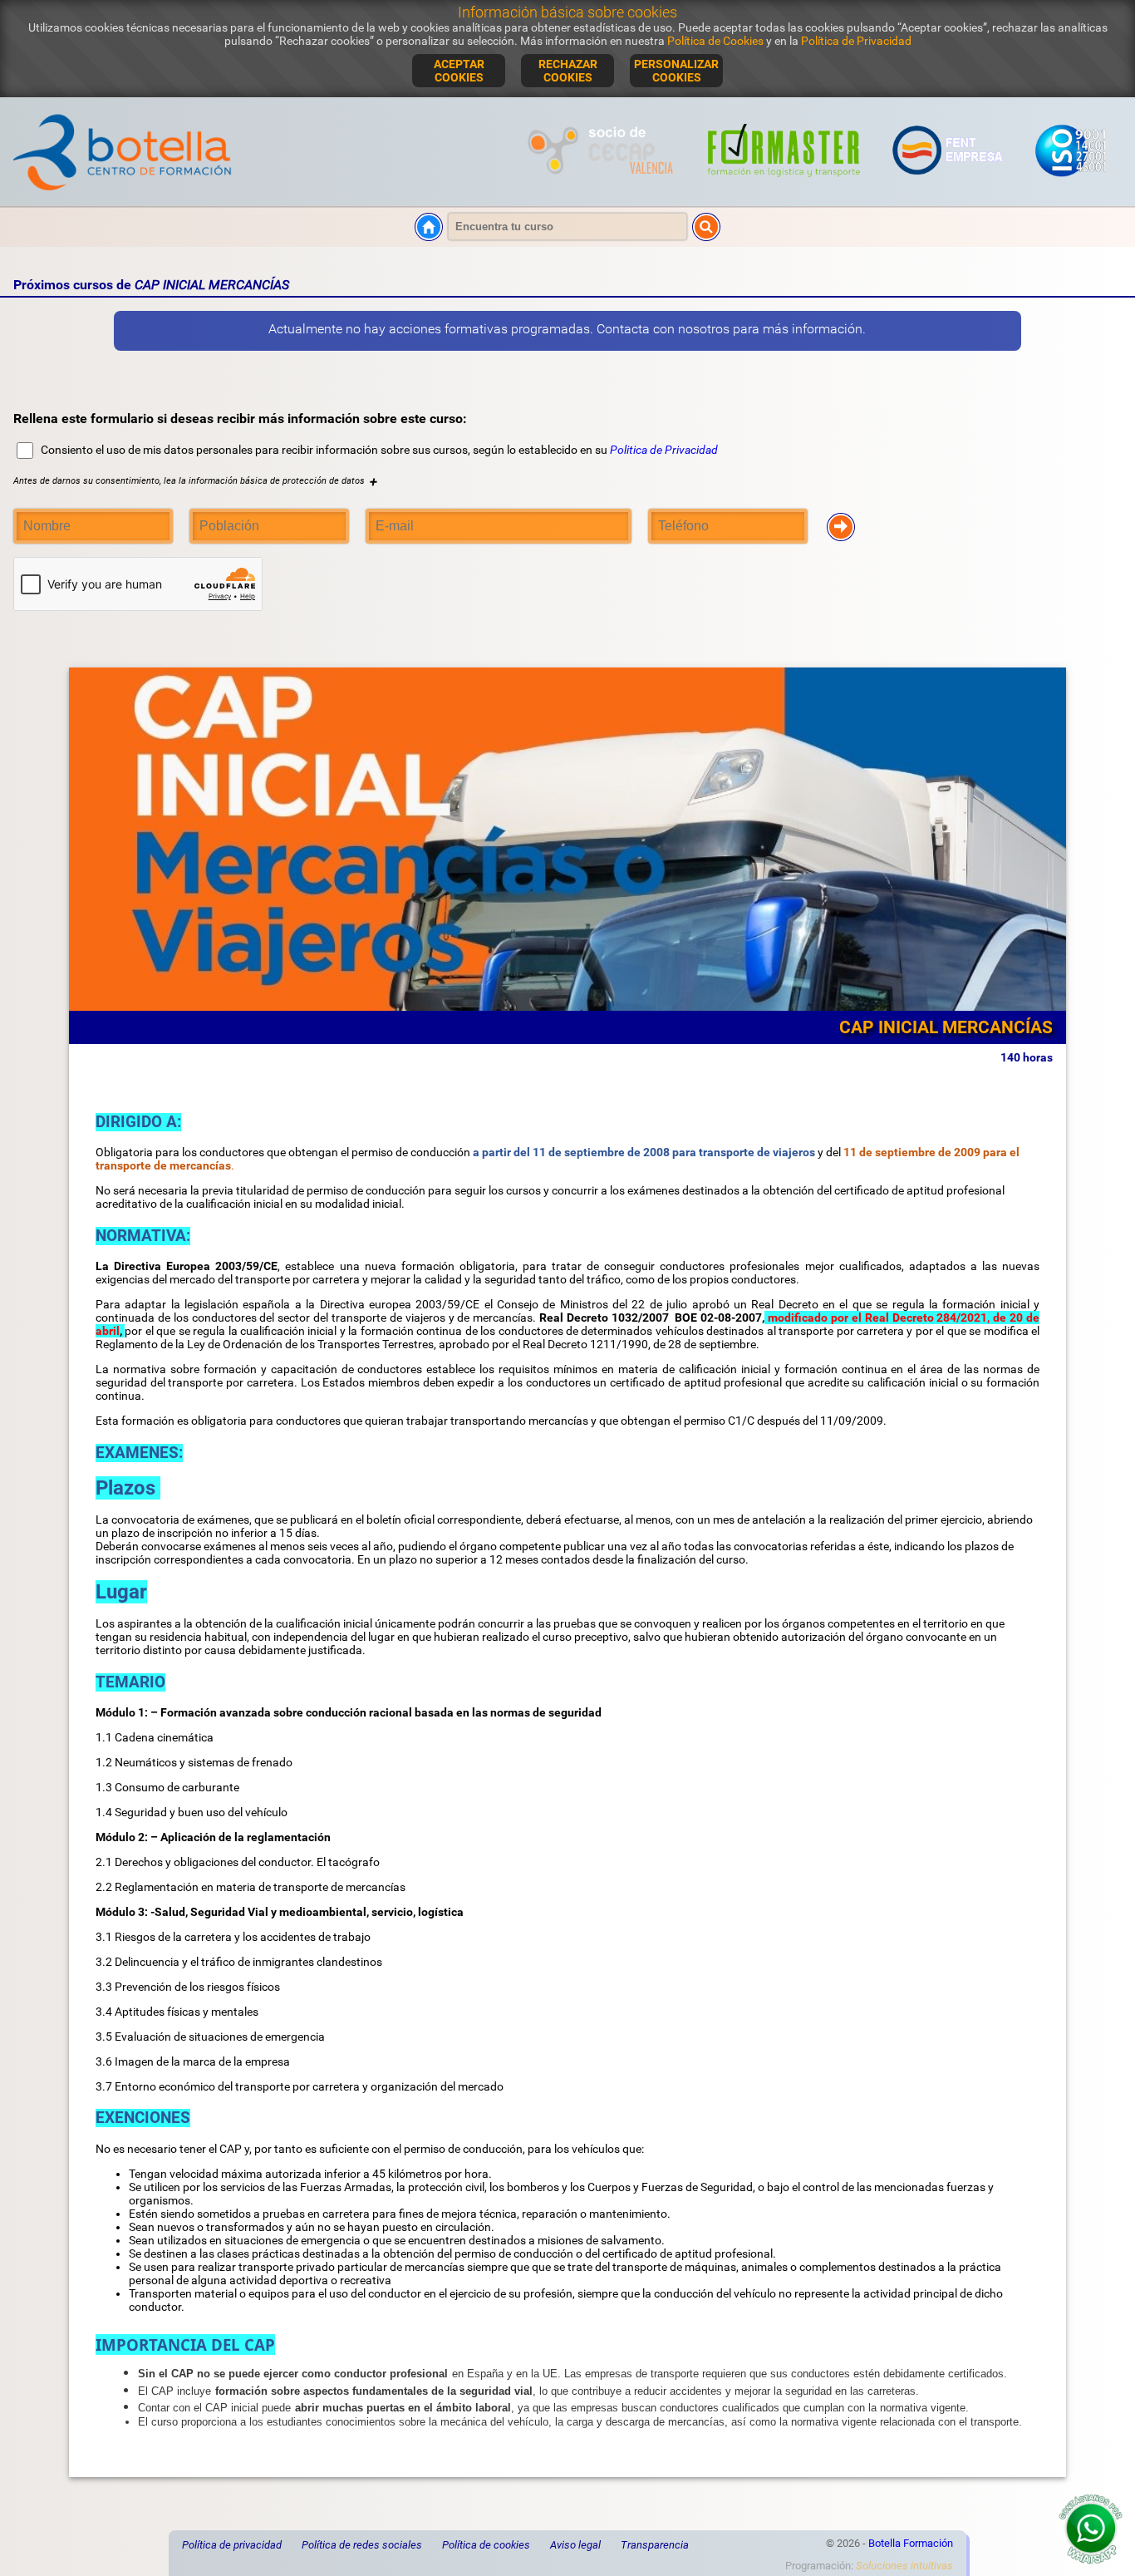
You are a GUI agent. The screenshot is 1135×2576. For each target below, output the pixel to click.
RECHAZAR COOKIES (568, 71)
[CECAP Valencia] (603, 186)
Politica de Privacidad (664, 450)
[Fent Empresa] (948, 186)
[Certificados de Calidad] (1070, 186)
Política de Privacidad (856, 41)
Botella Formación (911, 2543)
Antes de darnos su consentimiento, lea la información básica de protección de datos (195, 481)
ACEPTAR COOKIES (459, 71)
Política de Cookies (715, 41)
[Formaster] (784, 186)
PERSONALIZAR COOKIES (676, 71)
